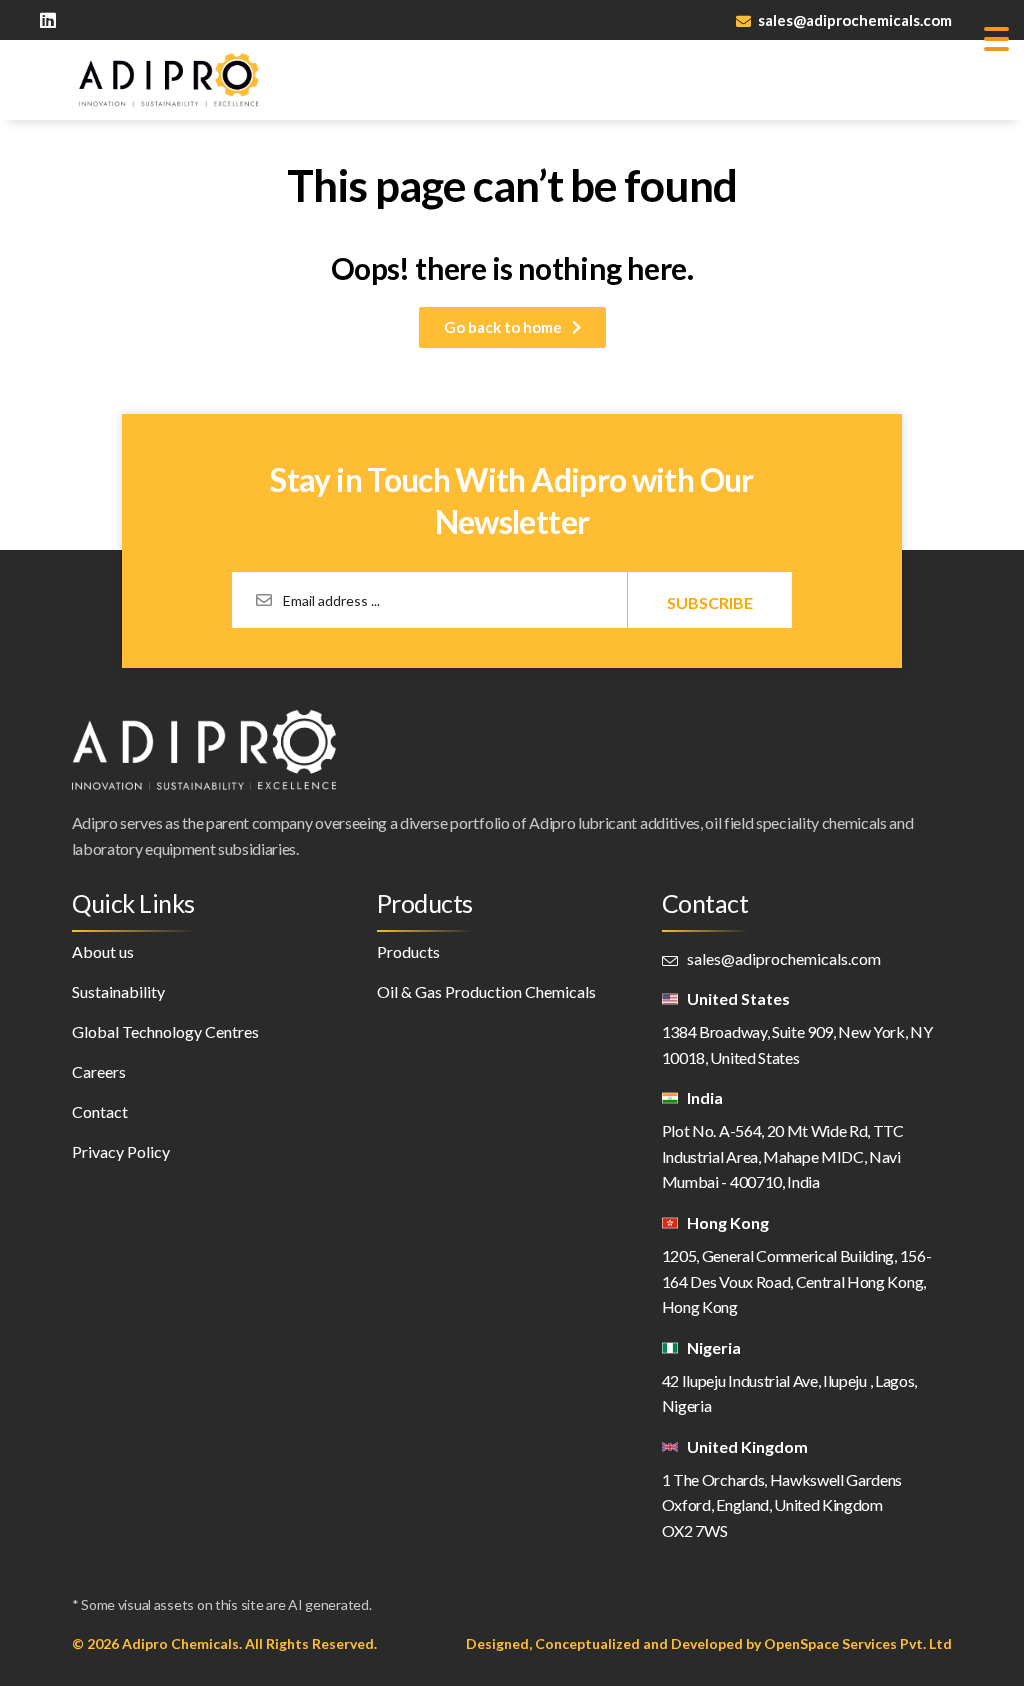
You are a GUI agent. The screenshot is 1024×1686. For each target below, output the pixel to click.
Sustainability (118, 991)
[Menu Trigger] (996, 37)
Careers (99, 1071)
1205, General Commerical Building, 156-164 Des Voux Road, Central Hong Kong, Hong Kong (797, 1281)
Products (408, 951)
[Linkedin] (48, 20)
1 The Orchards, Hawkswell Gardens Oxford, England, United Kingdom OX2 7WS (782, 1505)
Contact (100, 1111)
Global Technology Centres (165, 1031)
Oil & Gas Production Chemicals (486, 991)
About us (103, 951)
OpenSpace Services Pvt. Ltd (858, 1643)
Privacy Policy (121, 1151)
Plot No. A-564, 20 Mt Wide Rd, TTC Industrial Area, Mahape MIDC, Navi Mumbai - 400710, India (783, 1156)
